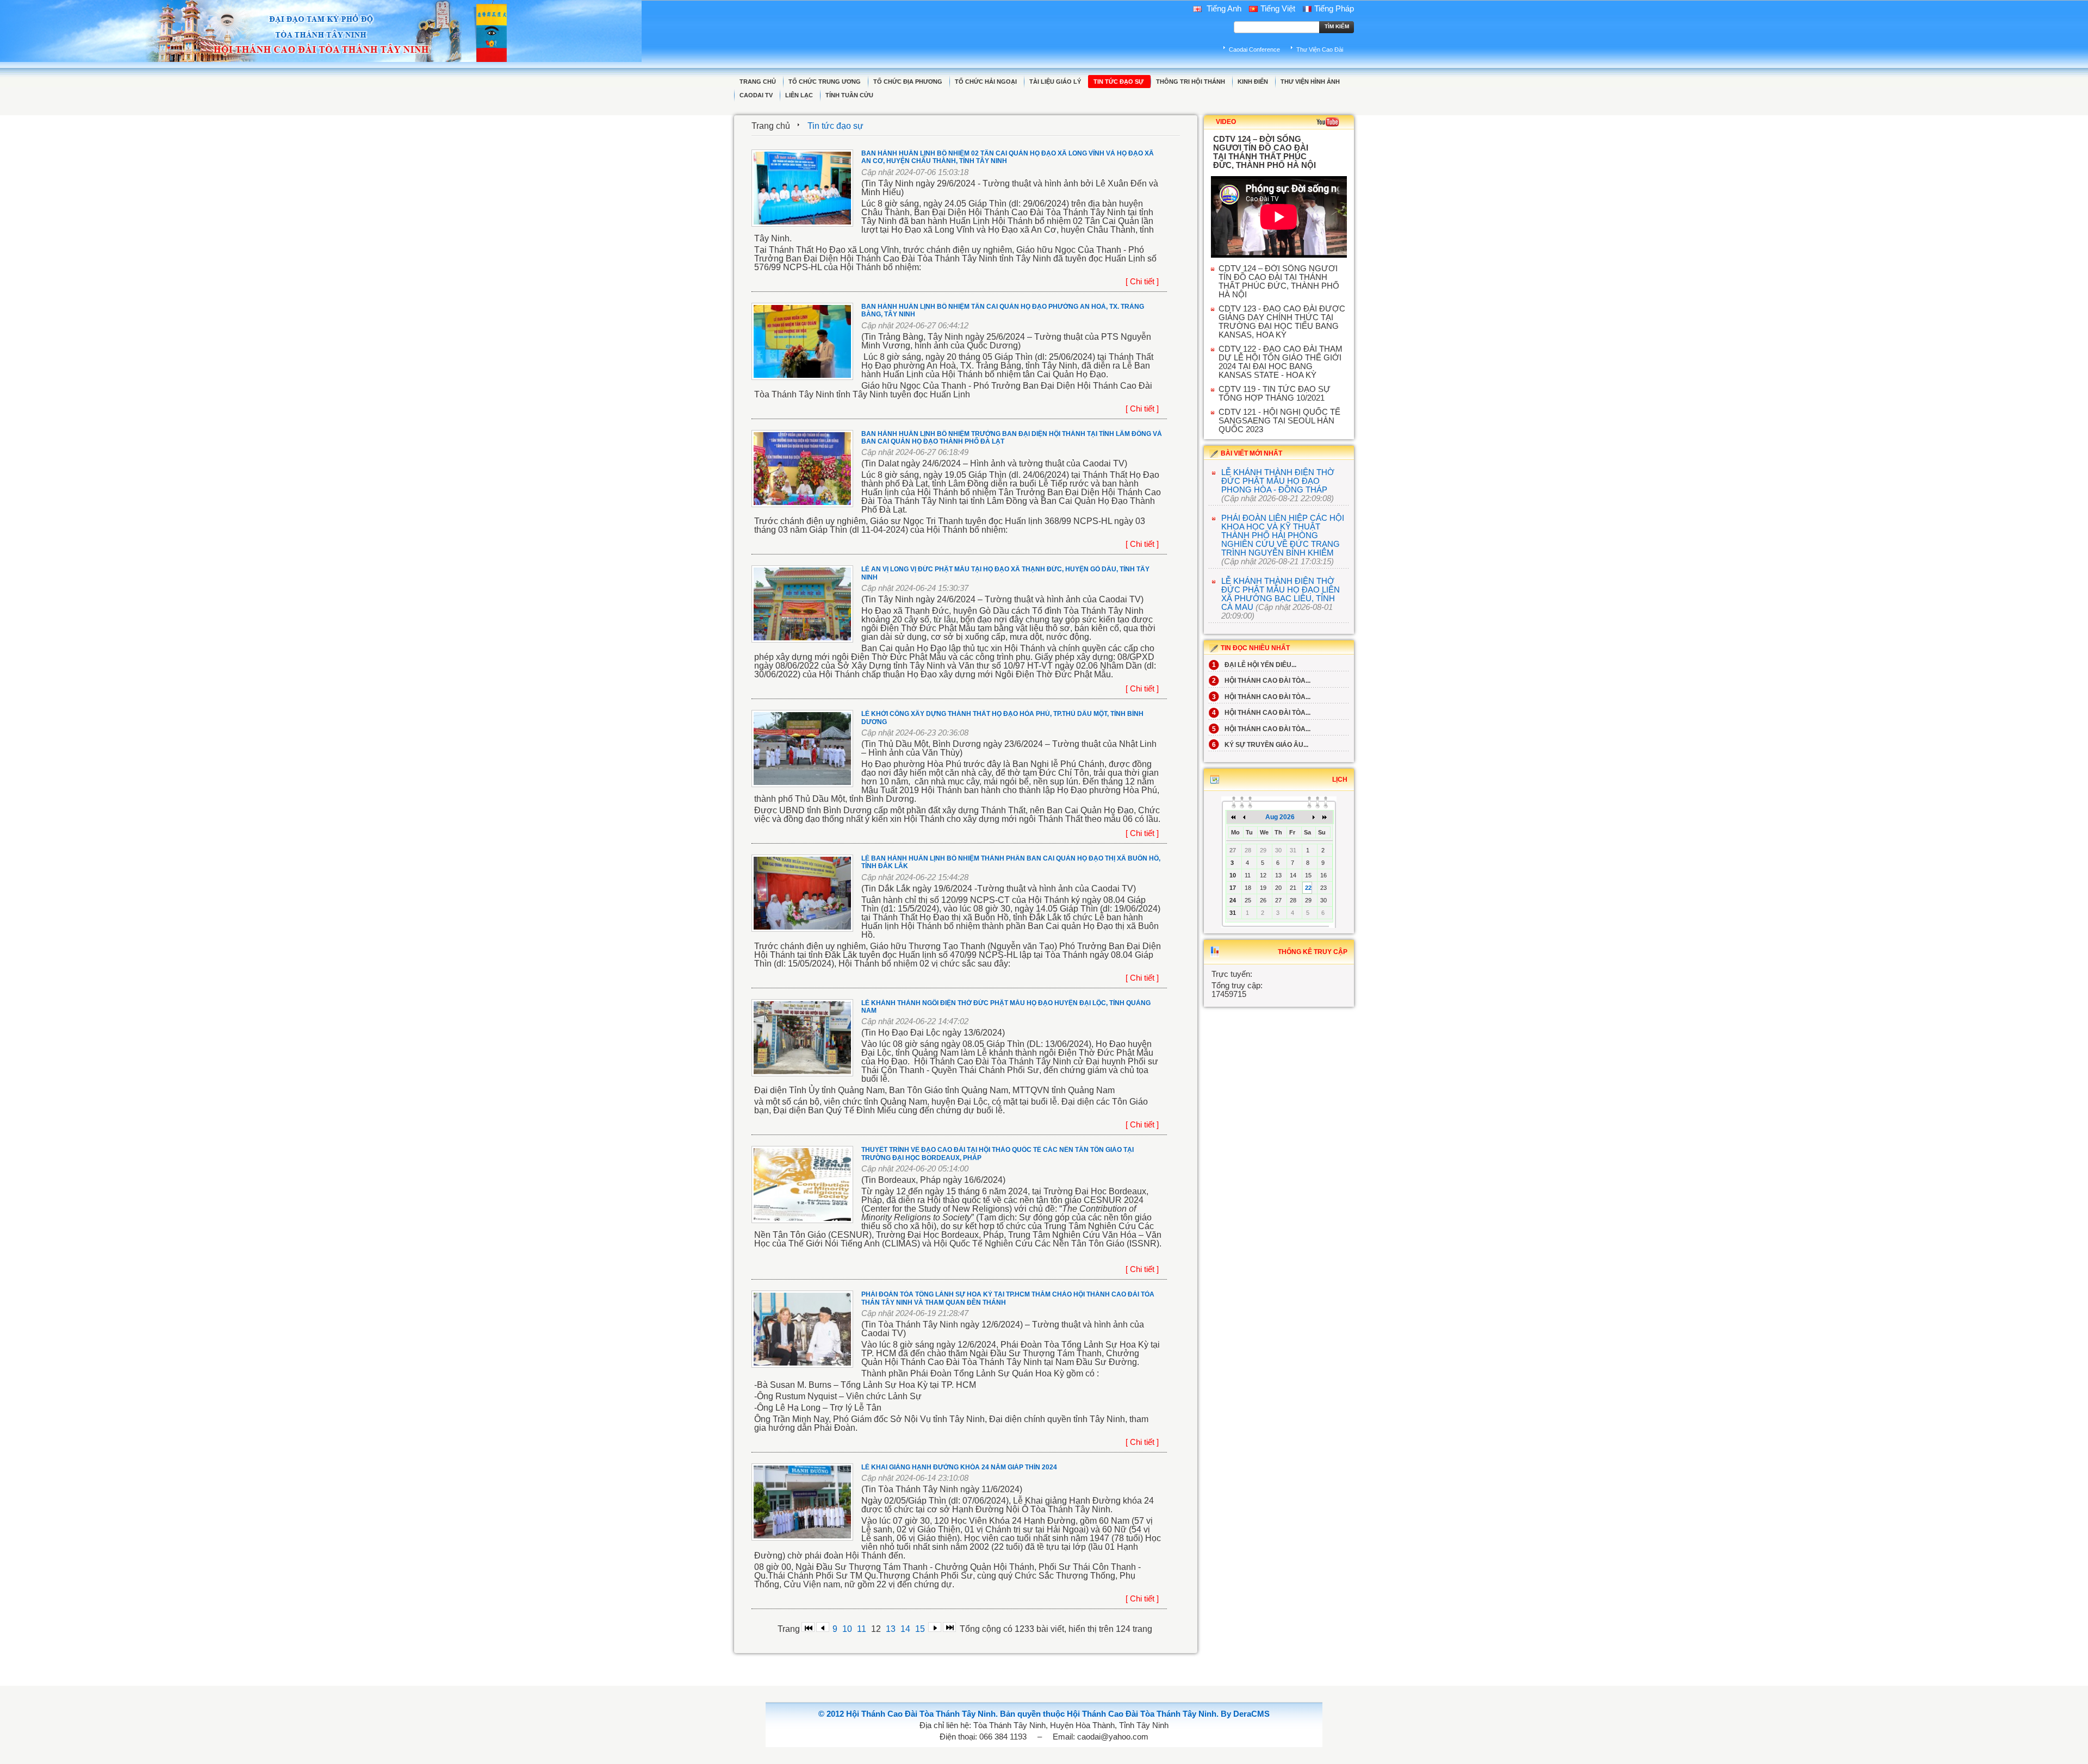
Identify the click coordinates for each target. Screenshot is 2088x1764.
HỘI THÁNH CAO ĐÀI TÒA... (1261, 681)
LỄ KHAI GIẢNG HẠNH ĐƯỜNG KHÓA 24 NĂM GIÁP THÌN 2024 (959, 1467)
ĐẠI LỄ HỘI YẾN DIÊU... (1254, 665)
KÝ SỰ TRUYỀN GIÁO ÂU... (1260, 745)
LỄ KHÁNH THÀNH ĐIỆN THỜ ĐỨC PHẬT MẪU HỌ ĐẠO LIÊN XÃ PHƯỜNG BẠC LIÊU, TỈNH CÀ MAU (1281, 594)
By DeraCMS (1245, 1714)
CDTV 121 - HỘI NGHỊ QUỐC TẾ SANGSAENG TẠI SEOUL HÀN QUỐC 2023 (1279, 421)
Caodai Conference (1254, 49)
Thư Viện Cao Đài (1320, 49)
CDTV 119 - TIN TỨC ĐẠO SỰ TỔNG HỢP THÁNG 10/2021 (1275, 394)
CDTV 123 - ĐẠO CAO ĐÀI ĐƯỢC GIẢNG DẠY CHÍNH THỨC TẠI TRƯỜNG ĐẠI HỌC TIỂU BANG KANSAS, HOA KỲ (1282, 322)
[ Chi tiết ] (1142, 282)
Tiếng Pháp (1334, 9)
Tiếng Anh (1223, 9)
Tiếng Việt (1278, 9)
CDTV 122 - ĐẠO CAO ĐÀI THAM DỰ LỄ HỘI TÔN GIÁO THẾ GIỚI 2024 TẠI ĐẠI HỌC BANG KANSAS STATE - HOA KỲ (1281, 362)
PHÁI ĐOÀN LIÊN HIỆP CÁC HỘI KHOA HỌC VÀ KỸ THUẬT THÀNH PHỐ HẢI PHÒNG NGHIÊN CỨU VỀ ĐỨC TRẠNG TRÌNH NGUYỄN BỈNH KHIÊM (1283, 535)
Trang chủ (771, 126)
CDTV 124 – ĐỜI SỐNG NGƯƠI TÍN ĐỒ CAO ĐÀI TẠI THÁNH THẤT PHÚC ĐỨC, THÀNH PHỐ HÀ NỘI (1279, 282)
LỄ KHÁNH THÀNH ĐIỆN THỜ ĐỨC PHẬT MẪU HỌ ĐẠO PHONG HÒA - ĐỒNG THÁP (1278, 481)
